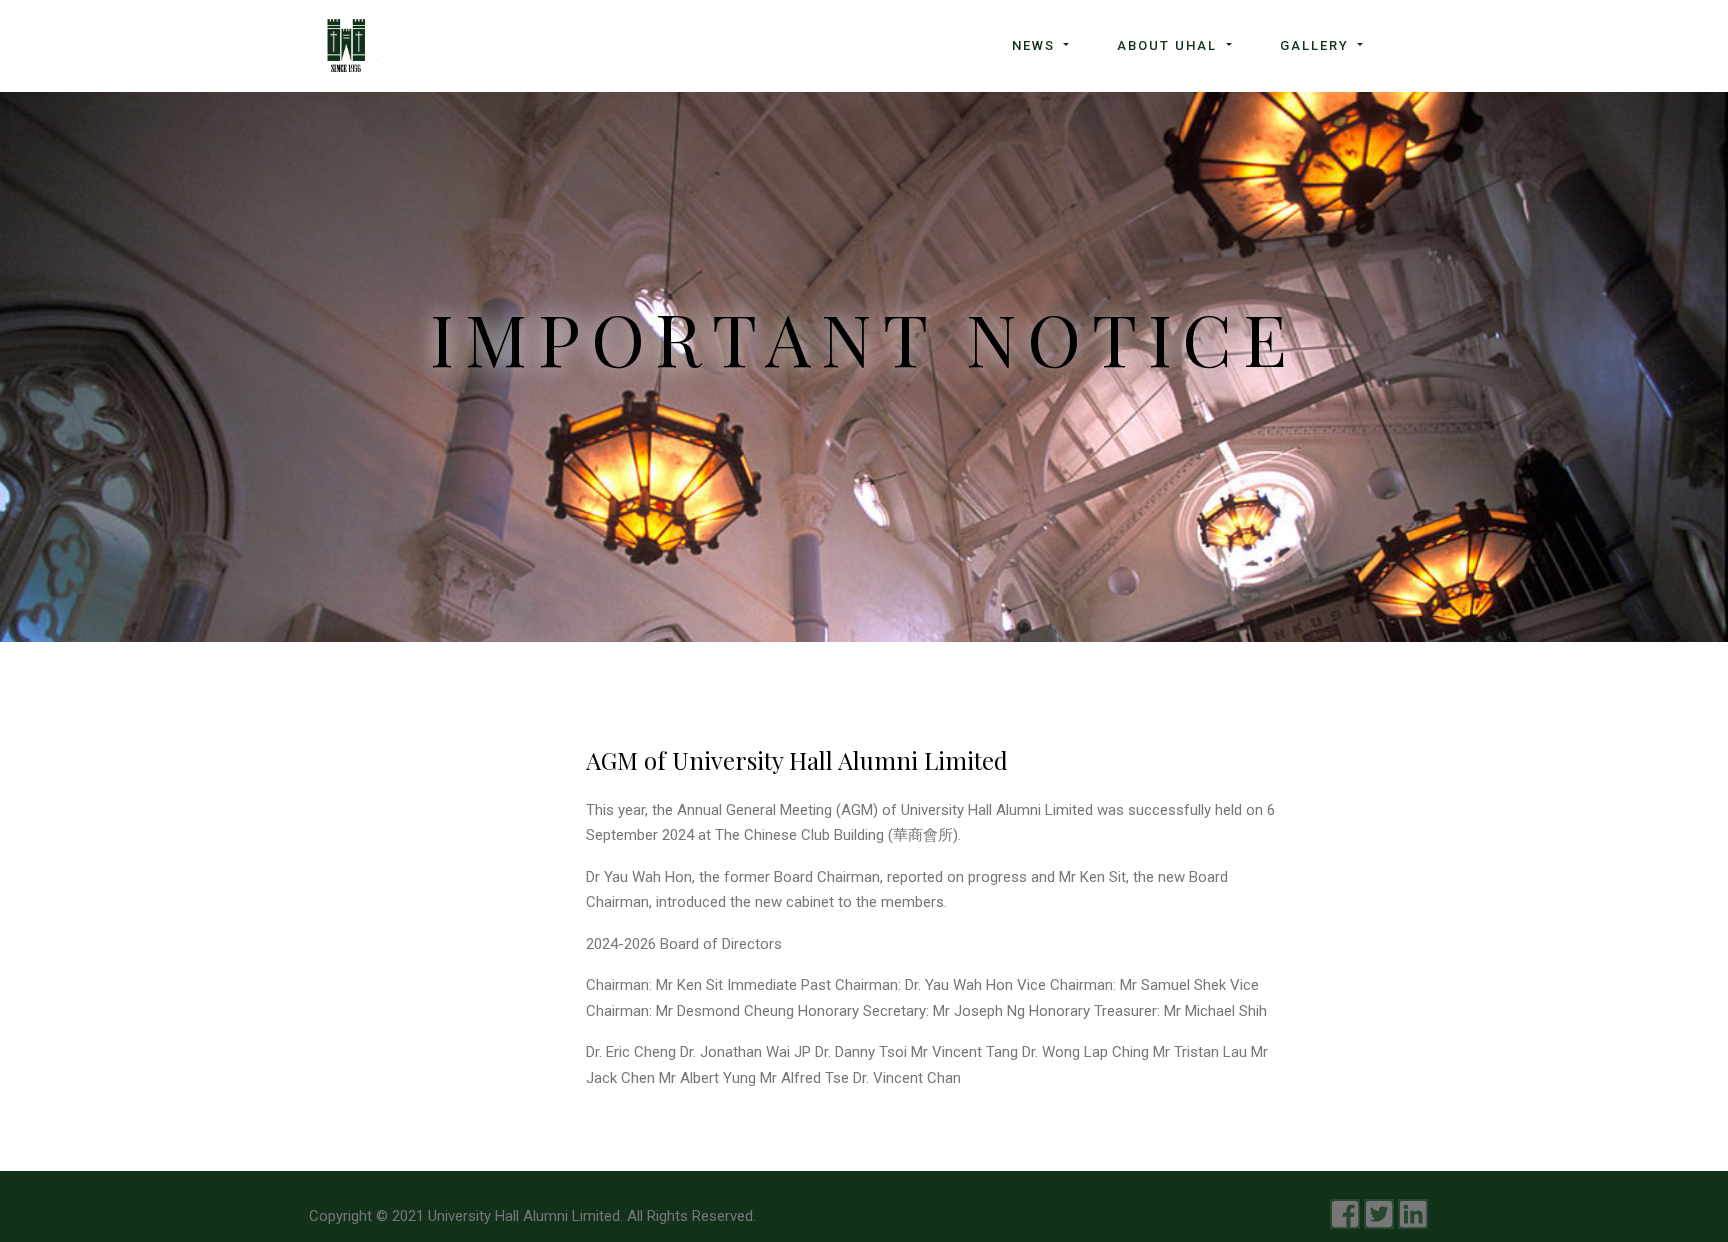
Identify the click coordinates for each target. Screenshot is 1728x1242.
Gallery (1317, 45)
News (1036, 45)
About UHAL (1169, 45)
